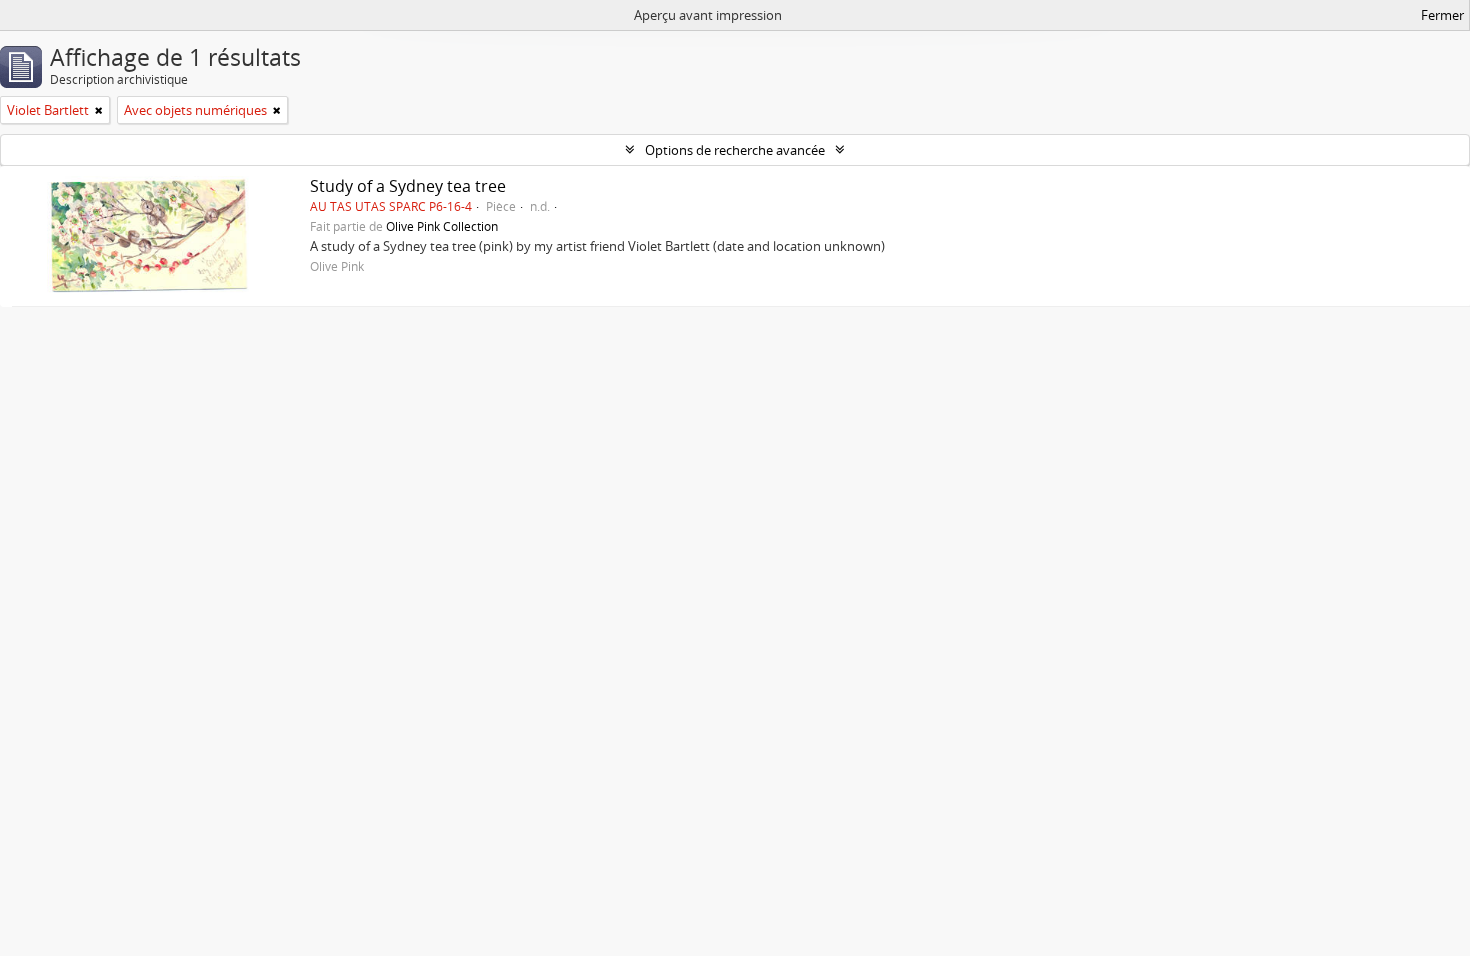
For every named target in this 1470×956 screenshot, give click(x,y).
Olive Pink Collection (442, 226)
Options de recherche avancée (735, 150)
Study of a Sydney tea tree (408, 186)
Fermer (1442, 15)
